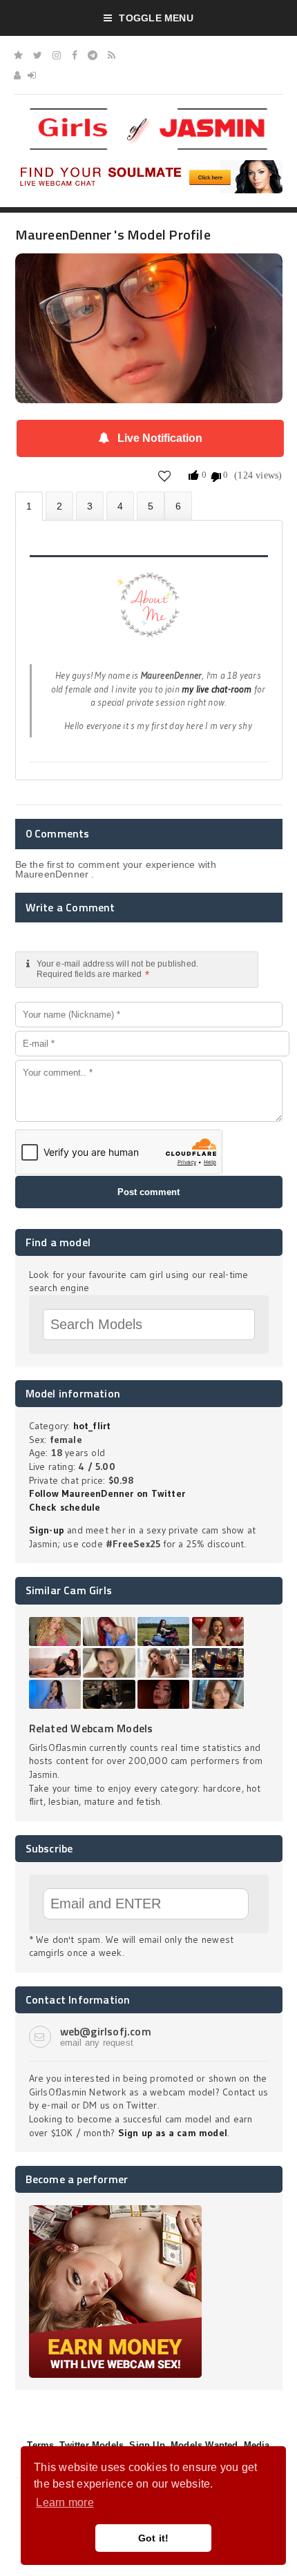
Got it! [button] (154, 2538)
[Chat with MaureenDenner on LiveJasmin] (149, 273)
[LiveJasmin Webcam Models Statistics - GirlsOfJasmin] (148, 113)
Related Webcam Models (91, 1728)
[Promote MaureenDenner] (151, 506)
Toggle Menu (156, 18)
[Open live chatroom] (149, 612)
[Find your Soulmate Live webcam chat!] (149, 165)
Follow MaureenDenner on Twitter (107, 1493)
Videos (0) (90, 506)
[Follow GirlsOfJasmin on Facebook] (75, 55)
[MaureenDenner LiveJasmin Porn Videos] (178, 506)
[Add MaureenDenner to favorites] (165, 476)
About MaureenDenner (29, 506)
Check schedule (65, 1507)
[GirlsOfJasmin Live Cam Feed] (112, 55)
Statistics (120, 506)
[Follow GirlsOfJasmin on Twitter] (38, 55)
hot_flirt (92, 1426)
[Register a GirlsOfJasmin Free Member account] (17, 75)
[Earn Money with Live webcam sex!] (115, 2210)
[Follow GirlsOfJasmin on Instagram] (57, 55)
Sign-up (47, 1530)
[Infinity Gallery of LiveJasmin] (18, 55)
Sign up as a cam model (173, 2133)
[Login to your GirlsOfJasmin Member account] (32, 75)
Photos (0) (59, 506)
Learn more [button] (65, 2502)
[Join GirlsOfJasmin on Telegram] (93, 55)
